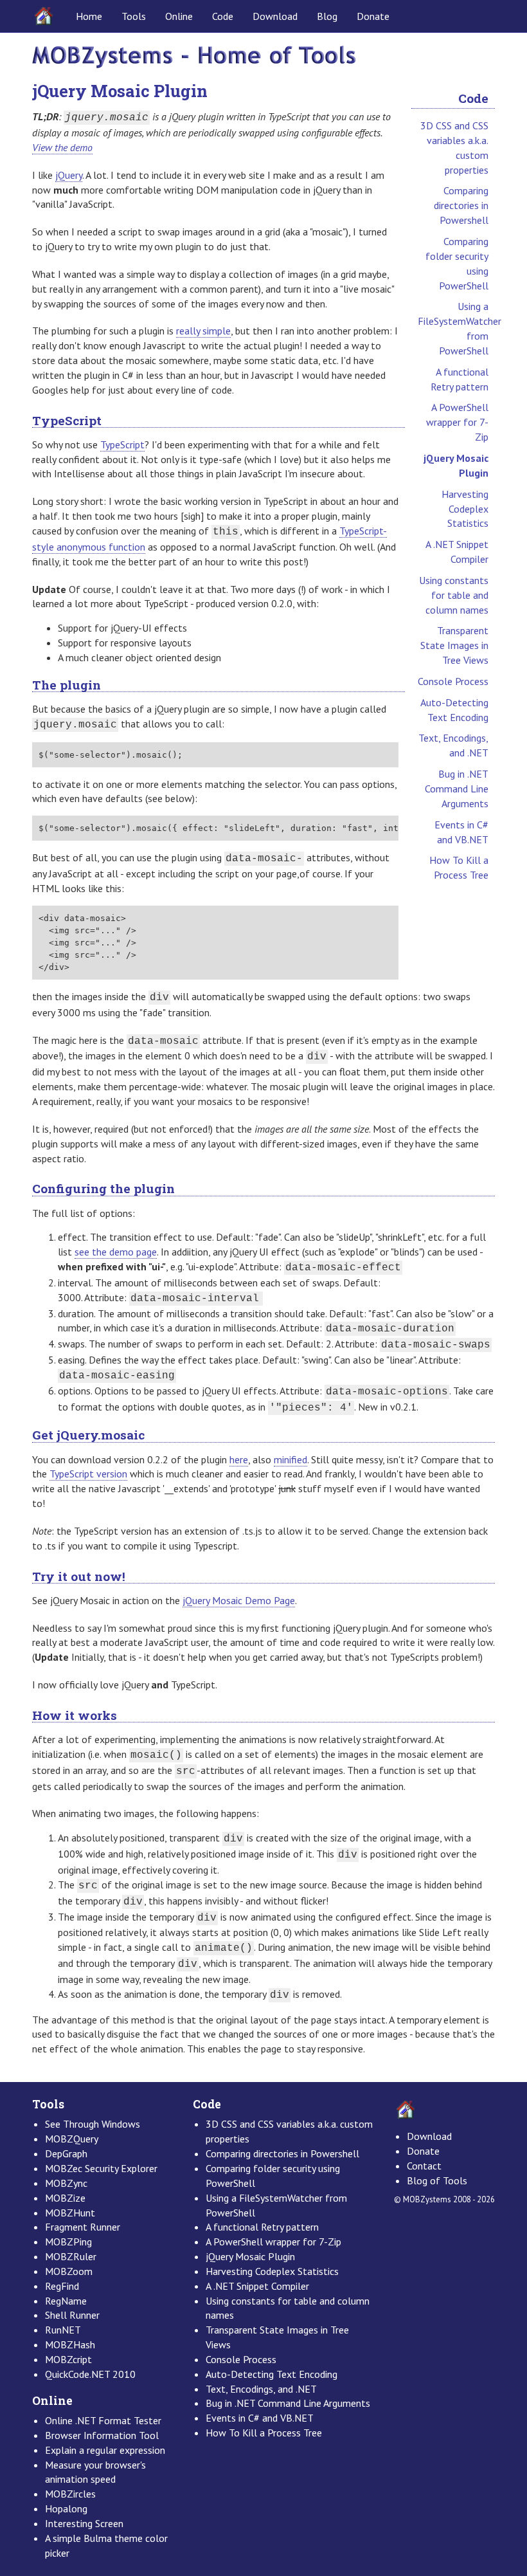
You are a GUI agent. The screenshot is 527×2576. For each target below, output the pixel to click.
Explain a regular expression (105, 2450)
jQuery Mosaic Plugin (456, 465)
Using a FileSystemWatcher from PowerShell (456, 328)
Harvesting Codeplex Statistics (465, 509)
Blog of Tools (437, 2180)
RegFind (62, 2286)
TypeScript (122, 444)
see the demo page (116, 1252)
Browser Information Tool (102, 2435)
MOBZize (65, 2198)
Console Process (453, 681)
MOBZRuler (71, 2256)
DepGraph (66, 2153)
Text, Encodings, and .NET (453, 745)
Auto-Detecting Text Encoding (454, 710)
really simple (203, 331)
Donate (373, 16)
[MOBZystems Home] (194, 56)
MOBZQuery (72, 2139)
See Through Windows (93, 2124)
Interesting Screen (84, 2523)
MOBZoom (69, 2271)
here (239, 1459)
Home (89, 16)
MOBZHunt (70, 2213)
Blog (327, 16)
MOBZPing (68, 2242)
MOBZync (66, 2183)
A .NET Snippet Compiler (457, 552)
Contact (424, 2166)
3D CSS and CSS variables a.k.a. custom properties (454, 148)
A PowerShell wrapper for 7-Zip (457, 422)
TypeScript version (88, 1474)
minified (290, 1459)
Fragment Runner (83, 2227)
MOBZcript (68, 2359)
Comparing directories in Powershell (461, 205)
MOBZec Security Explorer (101, 2168)
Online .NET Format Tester (103, 2420)
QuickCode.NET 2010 (90, 2374)
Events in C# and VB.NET (461, 832)
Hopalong (66, 2508)
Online (179, 16)
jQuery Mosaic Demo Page (239, 1600)
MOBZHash (70, 2344)
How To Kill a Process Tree (459, 867)
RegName (66, 2301)
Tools (134, 16)
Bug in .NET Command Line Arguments (457, 789)
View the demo (62, 147)
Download (275, 16)
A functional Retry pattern (460, 379)
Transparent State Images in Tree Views (454, 645)
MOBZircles (70, 2494)
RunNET (63, 2330)
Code (223, 16)
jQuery (69, 175)
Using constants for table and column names (454, 595)
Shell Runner (72, 2315)
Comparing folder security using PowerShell (457, 263)
